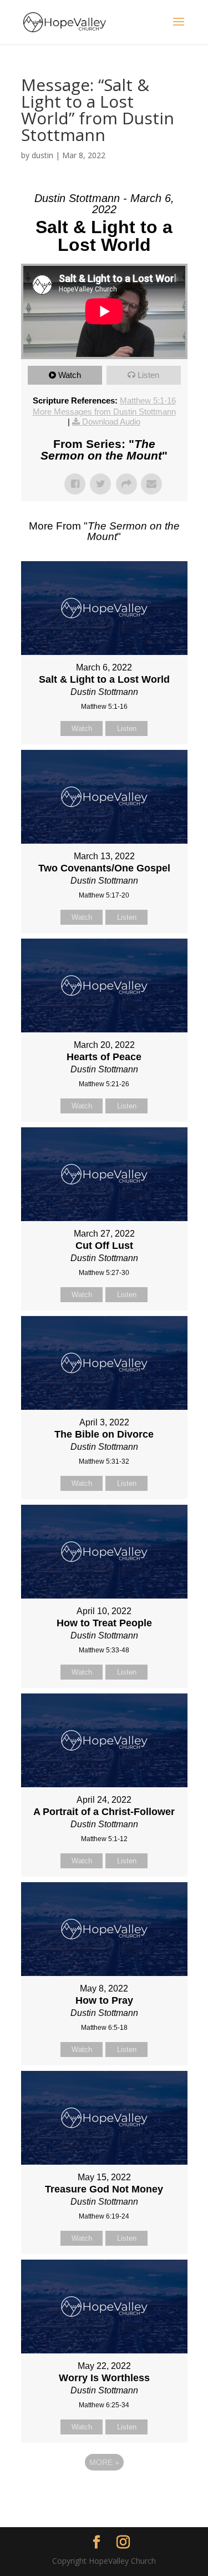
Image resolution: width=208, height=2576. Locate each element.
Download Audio (111, 422)
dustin (42, 155)
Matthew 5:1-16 (148, 400)
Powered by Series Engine (104, 2493)
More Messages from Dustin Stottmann (104, 412)
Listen (148, 375)
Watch (70, 375)
